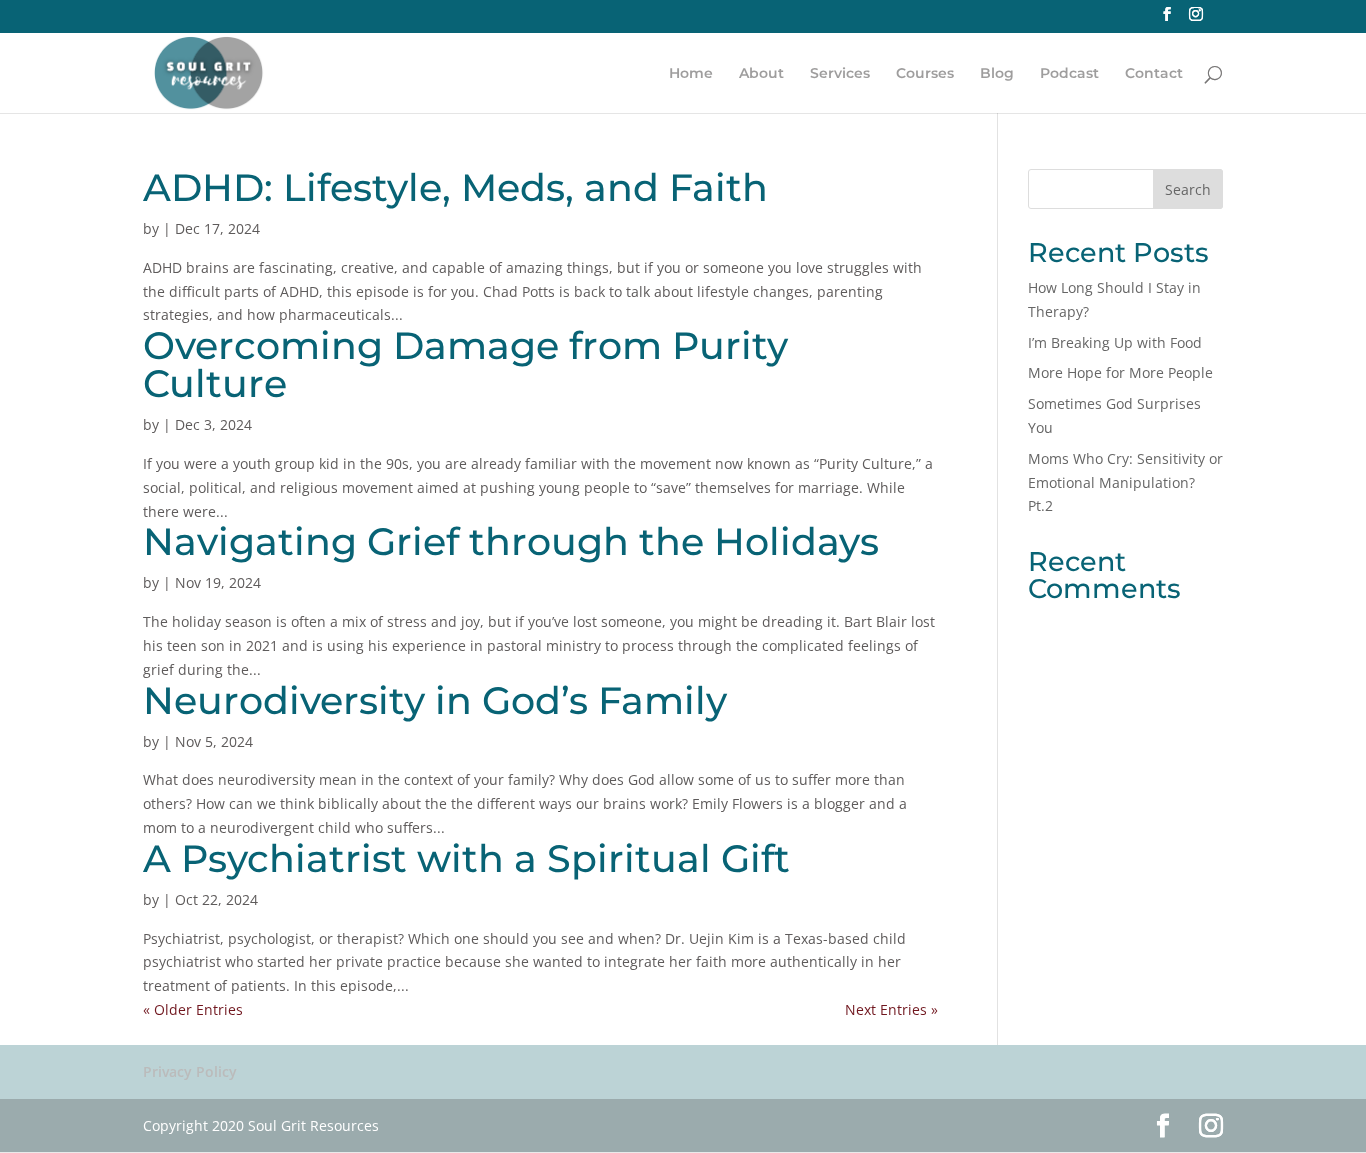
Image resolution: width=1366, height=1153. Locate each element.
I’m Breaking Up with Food (1115, 342)
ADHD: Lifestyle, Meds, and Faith (455, 187)
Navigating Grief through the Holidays (511, 541)
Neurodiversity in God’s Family (435, 700)
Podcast (1069, 74)
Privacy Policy (190, 1071)
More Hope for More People (1120, 372)
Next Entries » (891, 1009)
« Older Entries (193, 1009)
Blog (997, 74)
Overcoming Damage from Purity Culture (465, 364)
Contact (1154, 74)
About (761, 74)
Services (840, 74)
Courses (925, 74)
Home (691, 74)
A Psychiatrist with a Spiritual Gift (466, 858)
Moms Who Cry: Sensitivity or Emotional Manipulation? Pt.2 (1125, 482)
